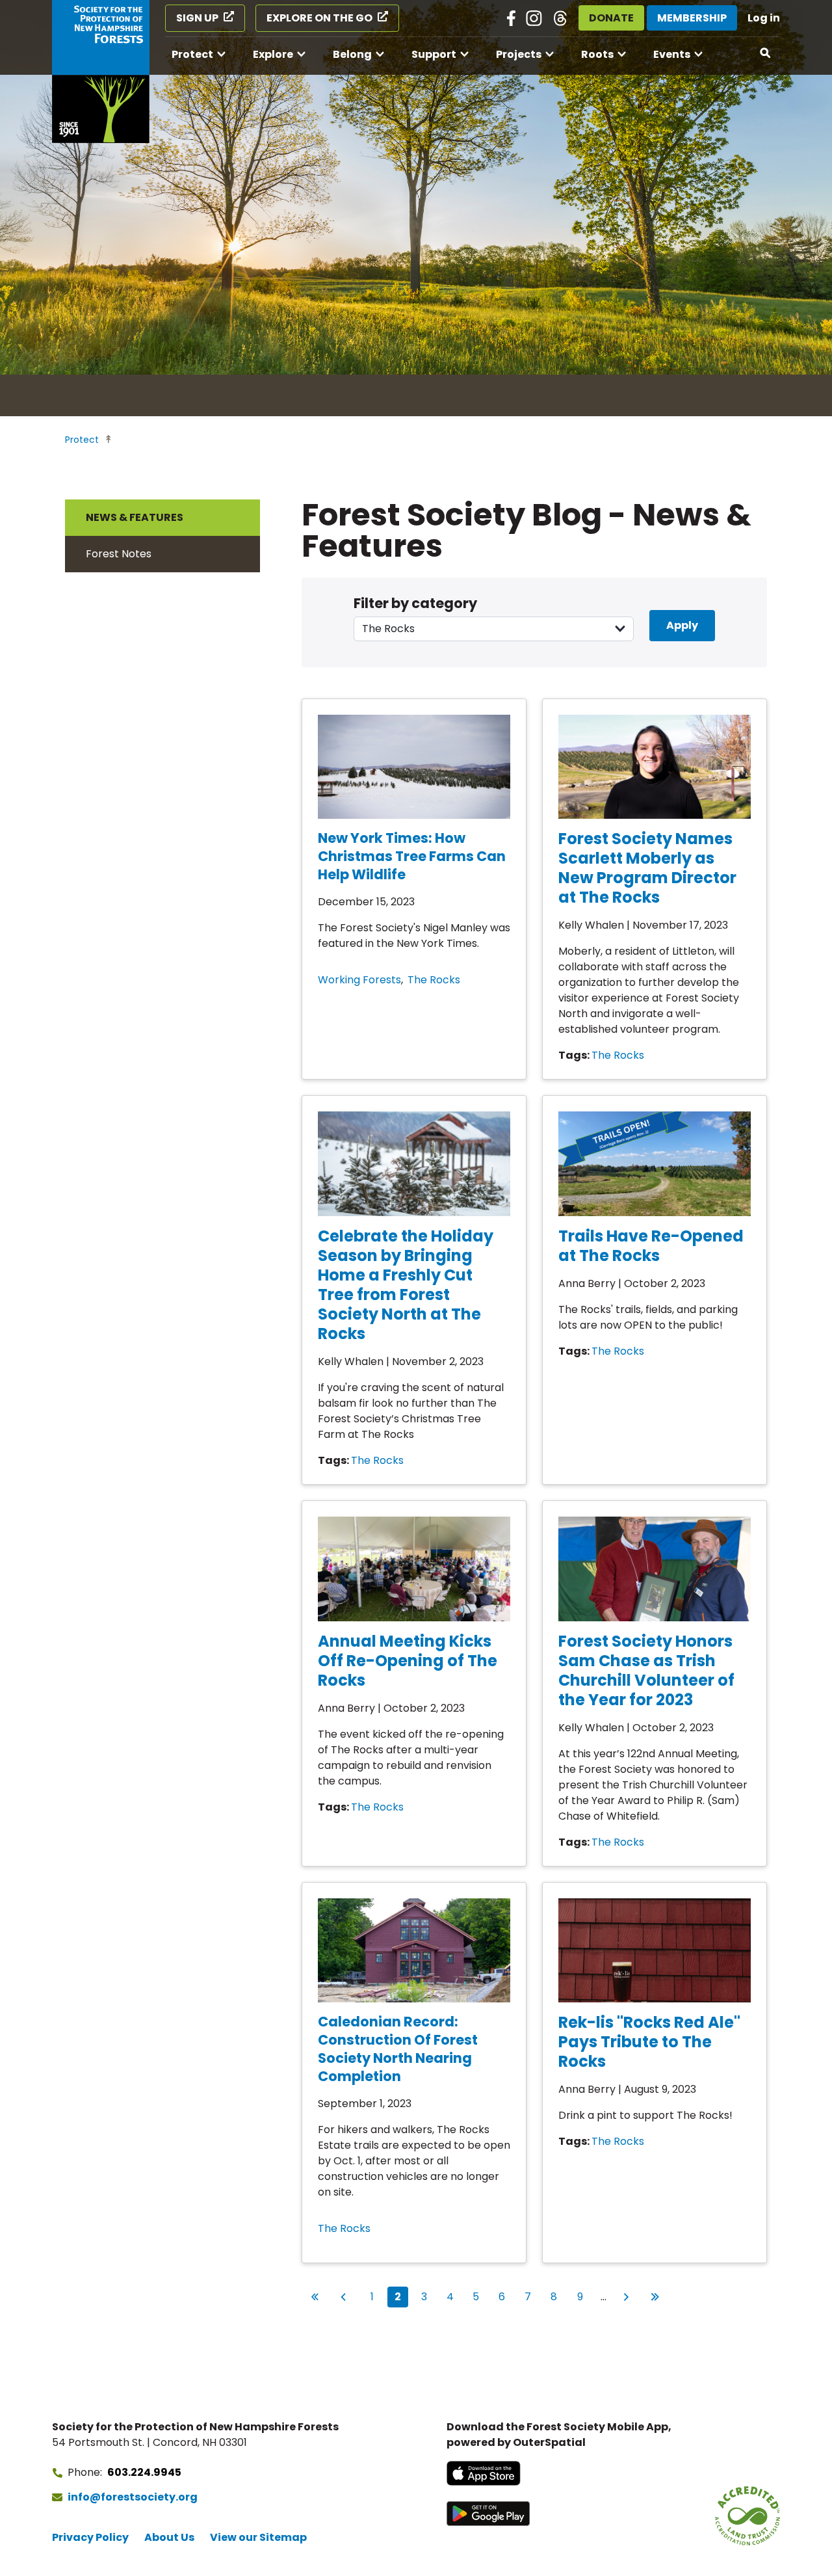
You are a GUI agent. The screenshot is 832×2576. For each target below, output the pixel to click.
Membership (692, 18)
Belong (352, 54)
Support (434, 54)
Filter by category (415, 603)
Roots (597, 54)
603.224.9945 (144, 2472)
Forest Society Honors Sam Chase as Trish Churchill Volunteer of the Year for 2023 (646, 1670)
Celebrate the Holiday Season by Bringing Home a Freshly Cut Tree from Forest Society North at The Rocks (406, 1285)
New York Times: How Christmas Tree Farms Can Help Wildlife (412, 856)
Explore (273, 54)
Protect (192, 54)
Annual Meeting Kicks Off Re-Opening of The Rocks (408, 1661)
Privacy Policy (90, 2537)
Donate (611, 18)
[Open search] (766, 53)
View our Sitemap (258, 2537)
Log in (764, 18)
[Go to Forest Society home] (101, 72)
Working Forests (359, 980)
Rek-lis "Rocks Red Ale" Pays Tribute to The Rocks (649, 2042)
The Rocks (434, 980)
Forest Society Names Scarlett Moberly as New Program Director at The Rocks (647, 868)
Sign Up (197, 18)
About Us (169, 2537)
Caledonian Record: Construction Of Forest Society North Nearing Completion (398, 2049)
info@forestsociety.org (133, 2497)
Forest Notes (119, 554)
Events (672, 54)
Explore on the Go (319, 18)
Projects (519, 54)
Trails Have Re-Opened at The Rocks (651, 1246)
